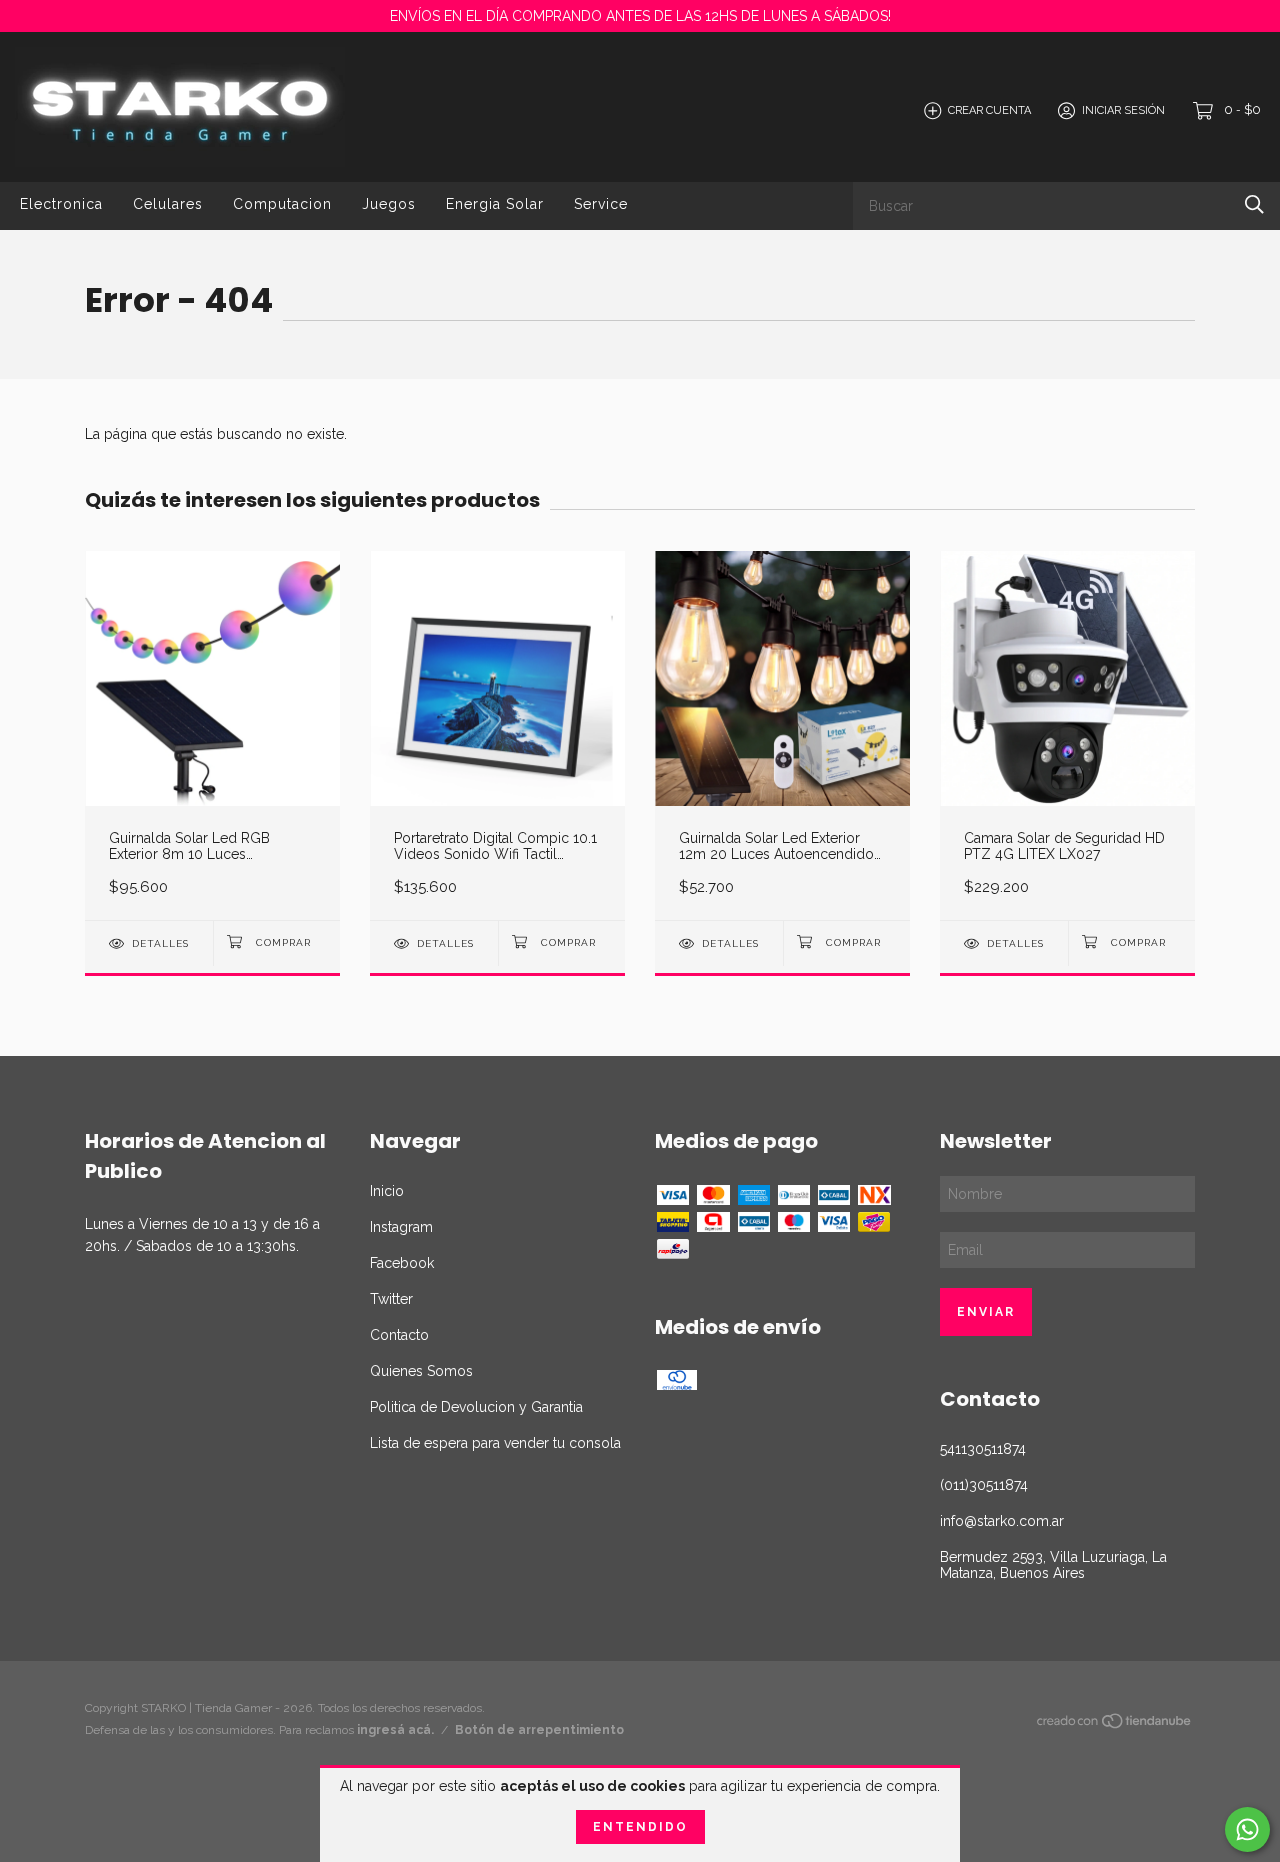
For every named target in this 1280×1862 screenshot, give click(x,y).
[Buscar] (1254, 204)
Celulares (168, 204)
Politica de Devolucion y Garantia (476, 1407)
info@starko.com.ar (1002, 1521)
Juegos (389, 204)
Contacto (399, 1335)
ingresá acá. (395, 1730)
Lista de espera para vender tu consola (495, 1443)
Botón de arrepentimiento (539, 1730)
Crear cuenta (989, 110)
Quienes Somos (421, 1371)
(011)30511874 (984, 1485)
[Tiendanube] (1115, 1725)
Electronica (61, 204)
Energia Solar (495, 204)
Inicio (387, 1191)
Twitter (391, 1299)
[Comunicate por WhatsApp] (1247, 1829)
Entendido (640, 1827)
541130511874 (983, 1449)
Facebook (402, 1263)
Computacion (282, 204)
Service (601, 204)
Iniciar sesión (1123, 110)
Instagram (401, 1227)
